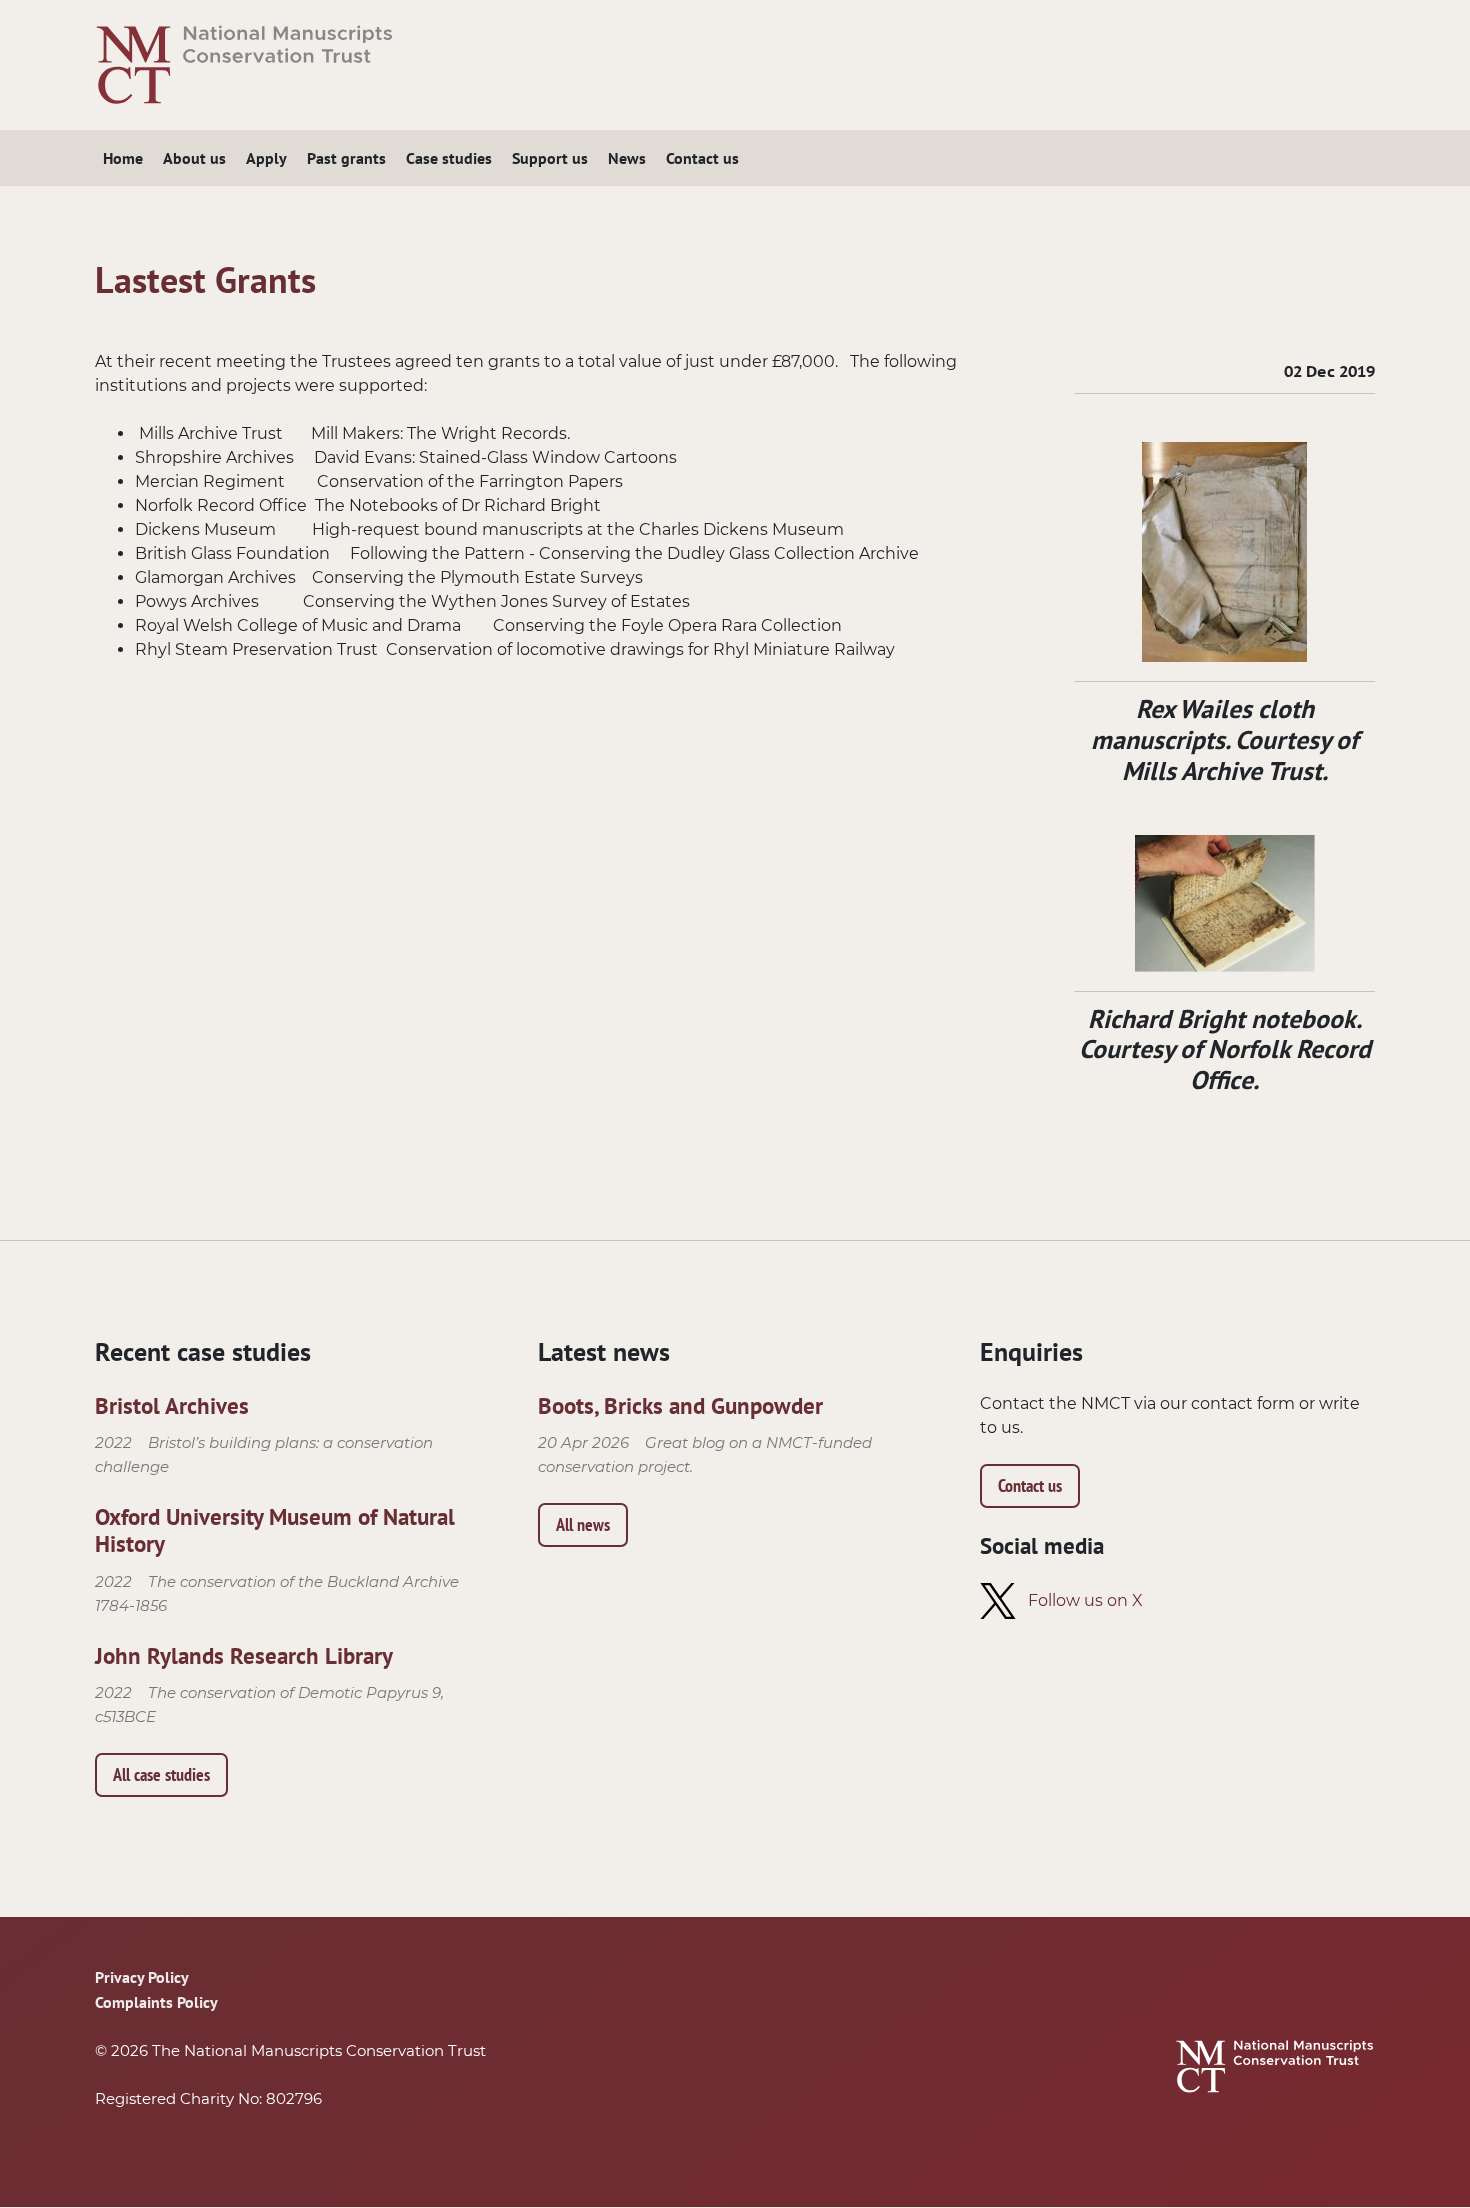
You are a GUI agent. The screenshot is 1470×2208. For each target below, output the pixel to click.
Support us (550, 158)
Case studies (449, 158)
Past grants (346, 158)
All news (583, 1524)
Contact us (702, 158)
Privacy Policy (142, 1977)
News (627, 158)
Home (123, 158)
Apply (266, 158)
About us (194, 158)
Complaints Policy (156, 2002)
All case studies (161, 1774)
